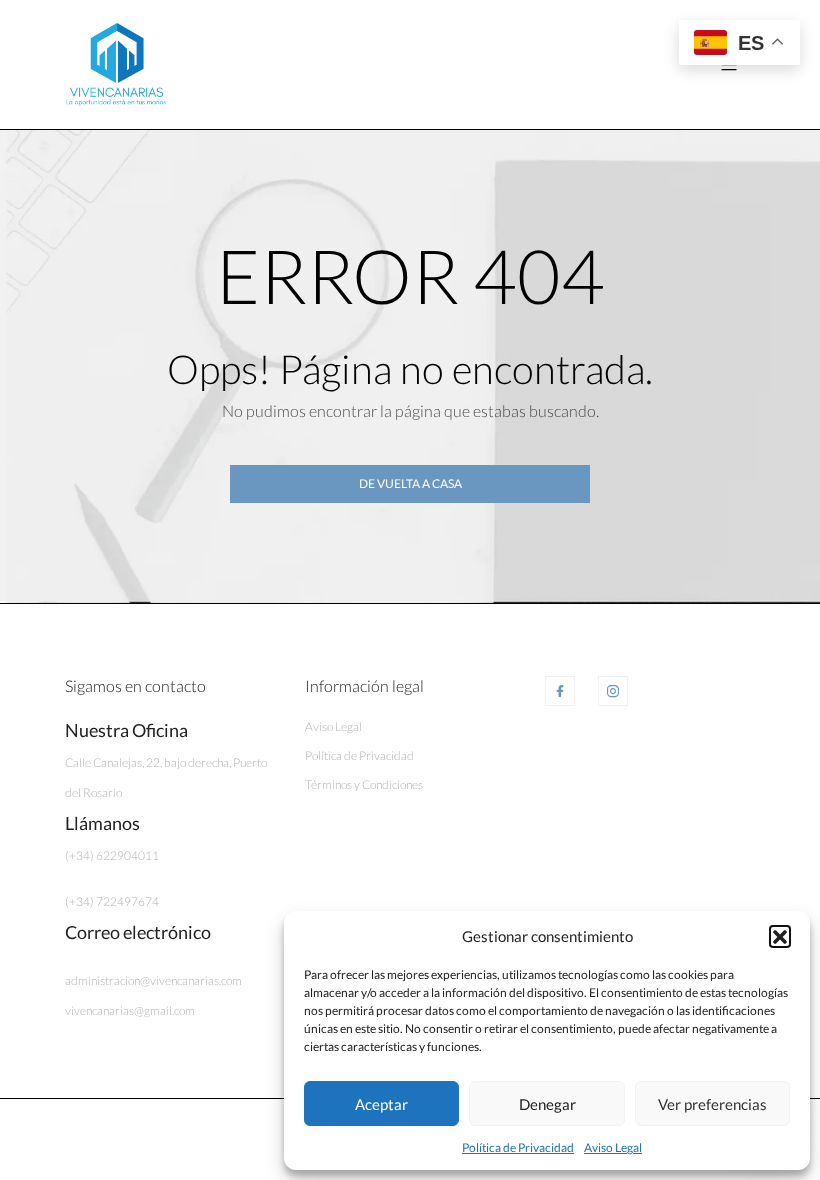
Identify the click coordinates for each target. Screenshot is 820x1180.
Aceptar (381, 1104)
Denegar (547, 1104)
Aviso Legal (613, 1147)
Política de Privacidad (518, 1147)
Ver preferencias (712, 1104)
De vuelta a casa (410, 483)
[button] (780, 936)
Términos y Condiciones (364, 784)
